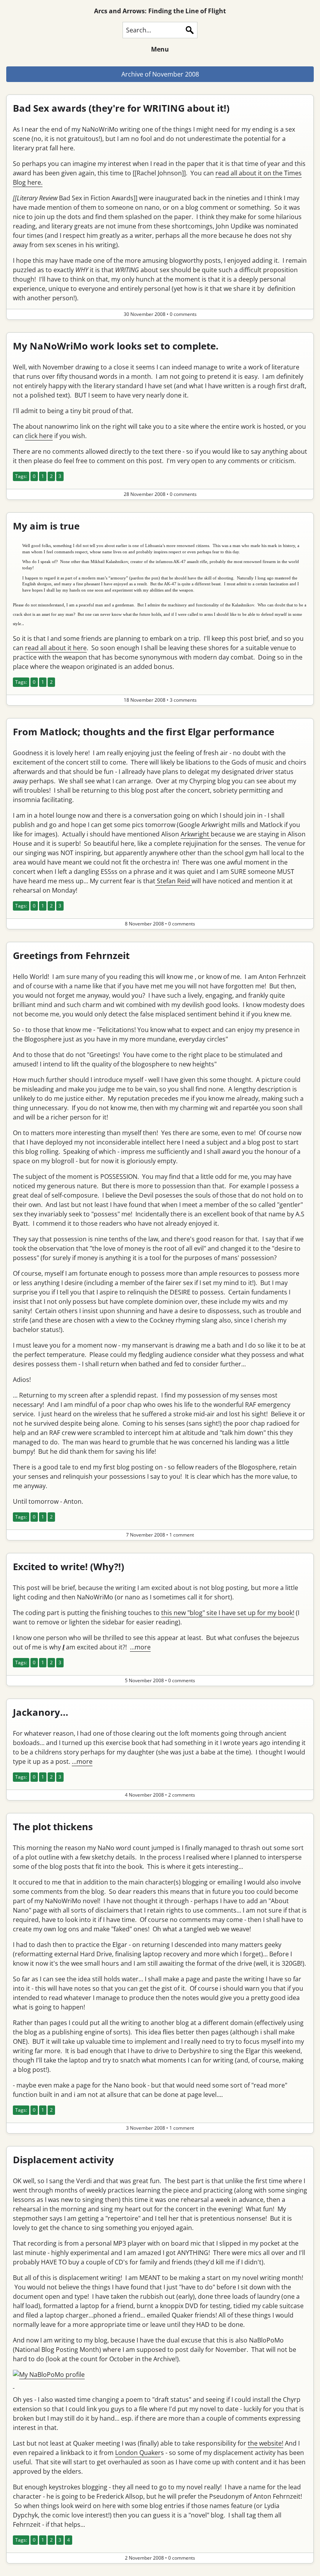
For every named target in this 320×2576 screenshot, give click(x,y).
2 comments (182, 1795)
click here (39, 436)
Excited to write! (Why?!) (68, 1566)
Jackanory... (41, 1712)
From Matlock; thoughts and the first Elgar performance (144, 732)
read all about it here (56, 648)
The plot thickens (53, 1826)
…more (140, 1647)
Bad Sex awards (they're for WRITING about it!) (121, 108)
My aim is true (46, 526)
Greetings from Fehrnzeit (71, 955)
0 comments (183, 314)
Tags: (21, 476)
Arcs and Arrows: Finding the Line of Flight (160, 11)
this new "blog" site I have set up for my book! (228, 1613)
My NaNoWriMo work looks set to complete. (116, 346)
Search (190, 30)
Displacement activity (63, 2160)
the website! (266, 2443)
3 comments (183, 700)
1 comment (182, 1535)
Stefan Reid (173, 881)
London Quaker (138, 2453)
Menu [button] (160, 49)
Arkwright (196, 834)
